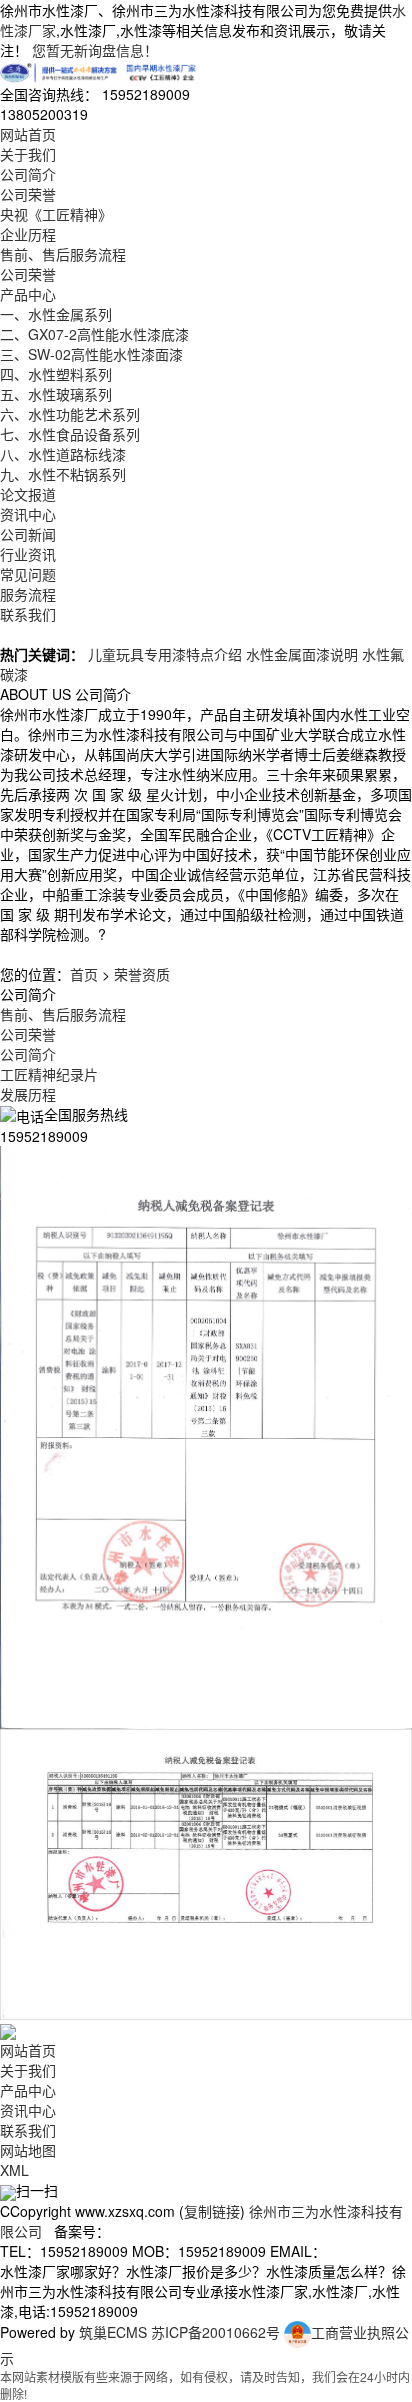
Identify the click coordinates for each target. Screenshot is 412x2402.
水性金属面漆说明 (302, 654)
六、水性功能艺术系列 (70, 414)
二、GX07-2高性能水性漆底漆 (94, 334)
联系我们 (28, 614)
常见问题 (28, 574)
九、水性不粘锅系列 (63, 474)
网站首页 (28, 134)
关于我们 (28, 154)
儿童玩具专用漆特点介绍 (165, 654)
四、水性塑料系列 (56, 374)
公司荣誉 (28, 194)
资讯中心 (28, 514)
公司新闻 (28, 534)
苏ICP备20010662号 (215, 2332)
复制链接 (212, 2211)
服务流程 (28, 594)
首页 (84, 974)
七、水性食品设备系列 (70, 434)
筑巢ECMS (113, 2332)
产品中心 (28, 294)
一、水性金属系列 (56, 314)
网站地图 (28, 2150)
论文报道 (28, 494)
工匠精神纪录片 (49, 1074)
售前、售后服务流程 (63, 254)
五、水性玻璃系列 (56, 394)
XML (14, 2170)
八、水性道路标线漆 (63, 454)
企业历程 (28, 234)
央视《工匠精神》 (56, 214)
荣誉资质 (142, 974)
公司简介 (28, 174)
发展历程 (28, 1094)
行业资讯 (28, 554)
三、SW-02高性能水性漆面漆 (91, 354)
